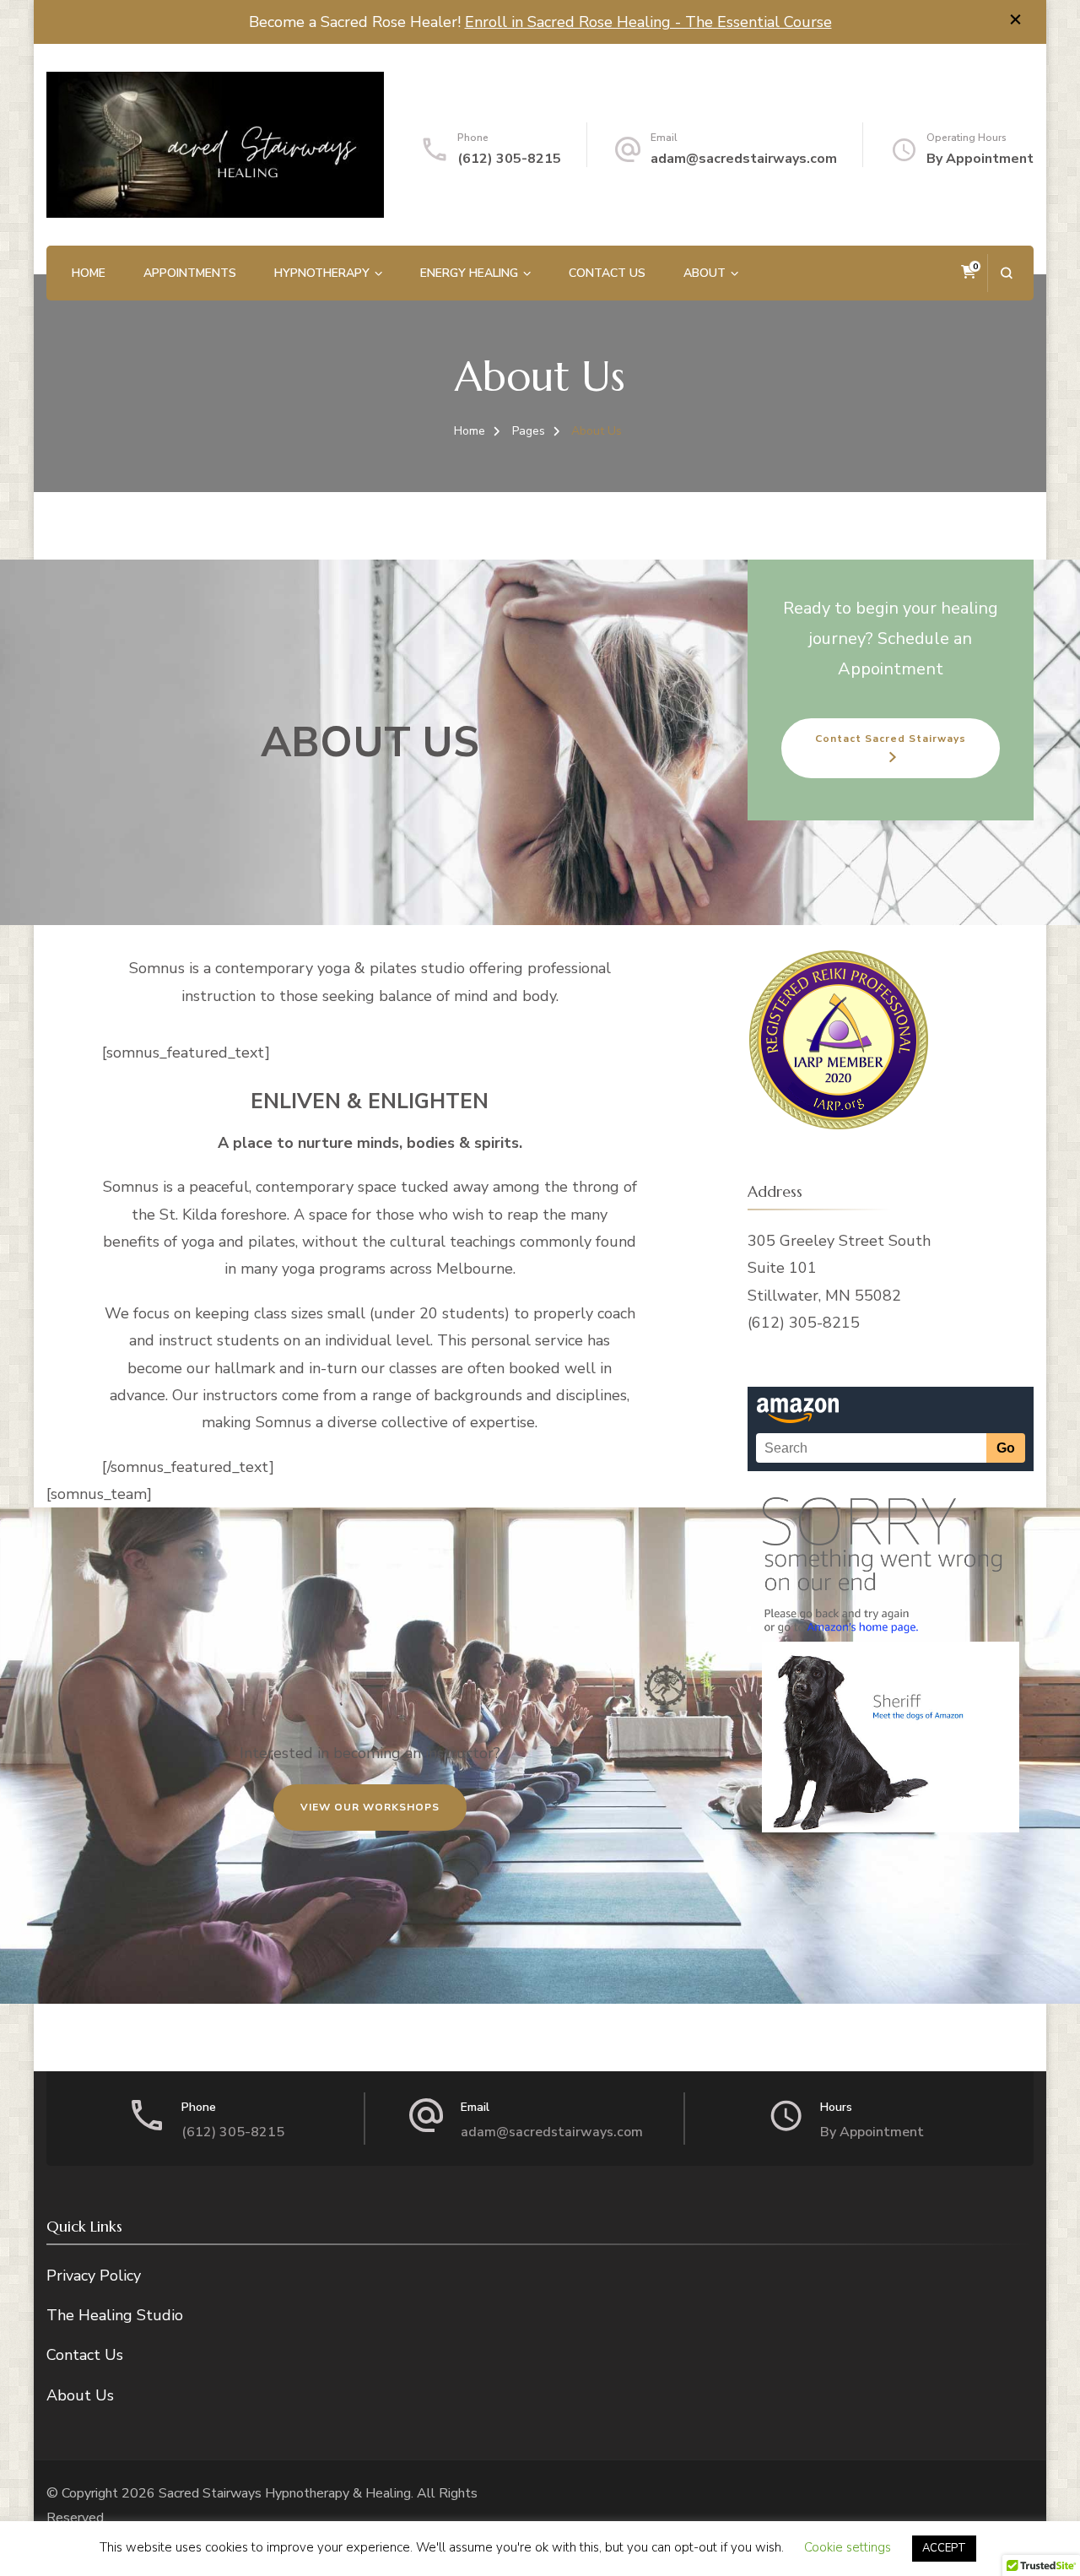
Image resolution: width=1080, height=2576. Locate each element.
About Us (80, 2395)
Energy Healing (469, 273)
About (705, 273)
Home (89, 273)
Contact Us (607, 273)
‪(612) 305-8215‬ (509, 159)
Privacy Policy (94, 2276)
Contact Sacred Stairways (891, 739)
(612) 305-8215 (233, 2132)
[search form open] (1006, 273)
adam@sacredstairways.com (744, 159)
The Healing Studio (115, 2315)
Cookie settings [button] (848, 2547)
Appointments (190, 273)
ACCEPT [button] (944, 2548)
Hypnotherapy (322, 273)
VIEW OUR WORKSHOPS (370, 1807)
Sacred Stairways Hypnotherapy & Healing (285, 2493)
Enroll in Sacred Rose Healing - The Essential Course (648, 22)
